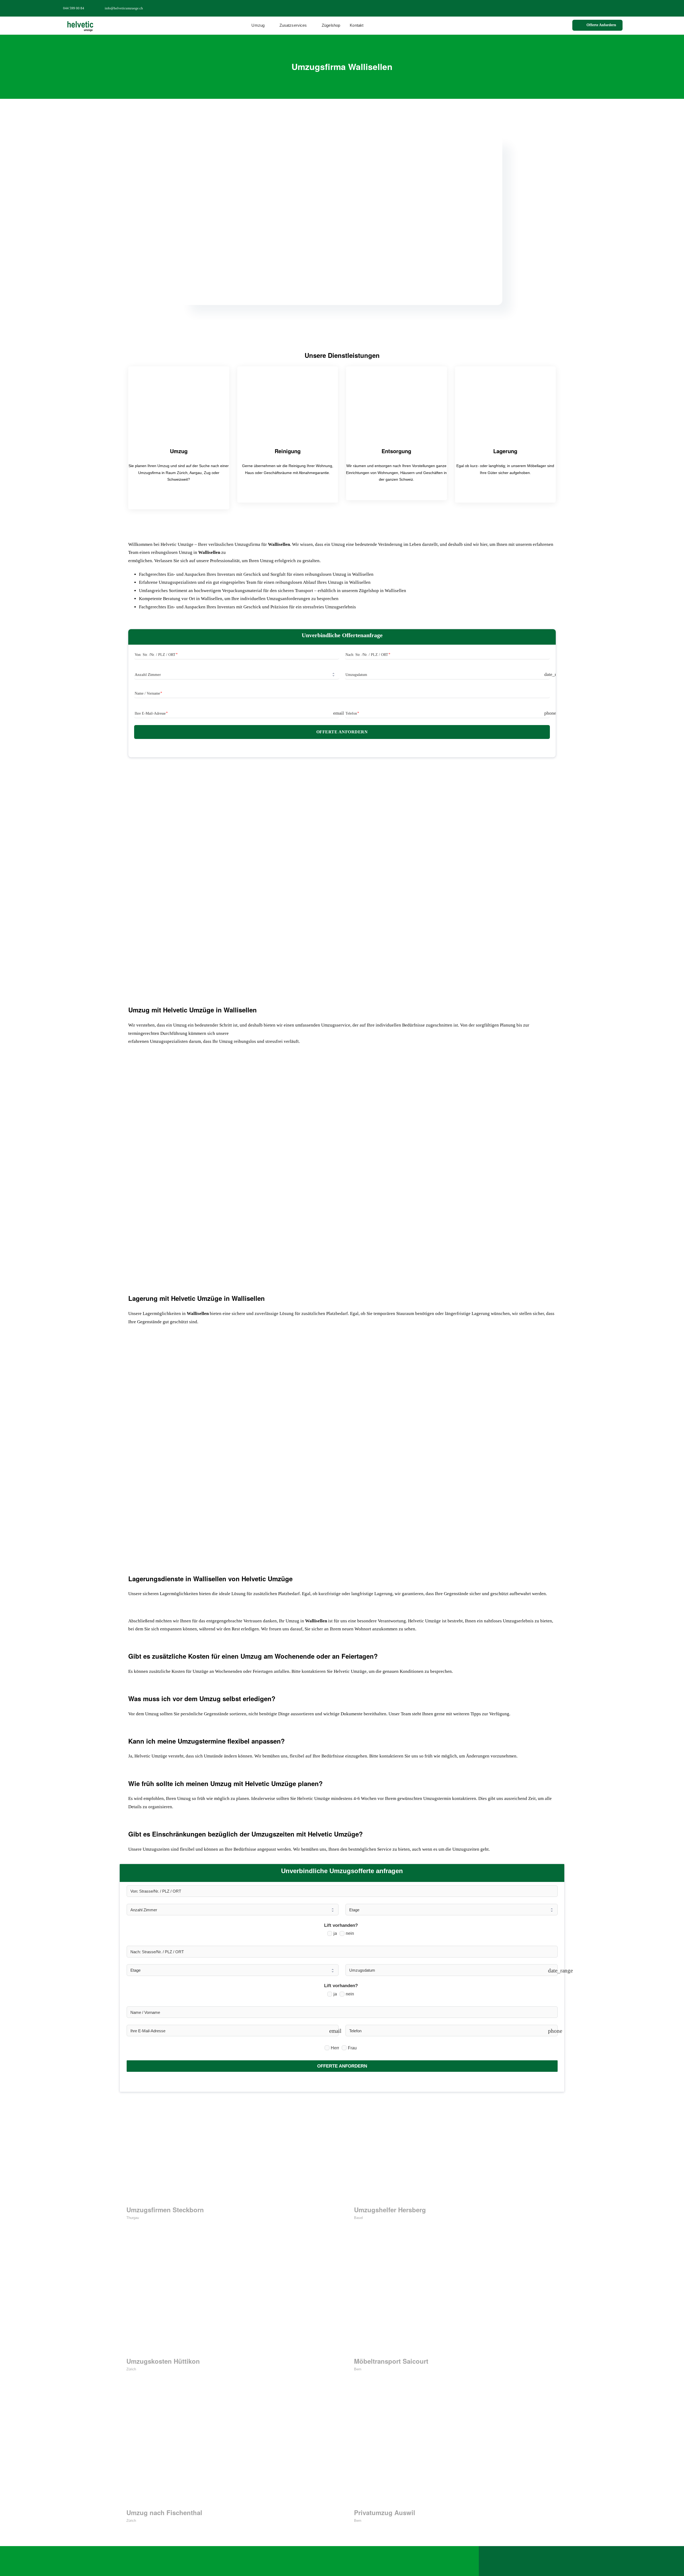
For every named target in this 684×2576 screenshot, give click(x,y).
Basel (358, 2218)
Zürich (131, 2369)
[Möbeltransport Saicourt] (456, 2300)
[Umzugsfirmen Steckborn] (228, 2149)
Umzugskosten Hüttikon (163, 2361)
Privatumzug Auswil (385, 2512)
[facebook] (595, 8)
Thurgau (133, 2218)
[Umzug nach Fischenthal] (228, 2452)
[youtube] (621, 8)
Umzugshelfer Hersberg (390, 2210)
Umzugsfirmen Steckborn (165, 2210)
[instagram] (612, 8)
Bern (358, 2369)
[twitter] (604, 8)
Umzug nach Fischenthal (164, 2512)
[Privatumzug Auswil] (456, 2452)
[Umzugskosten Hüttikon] (228, 2300)
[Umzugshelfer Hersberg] (456, 2149)
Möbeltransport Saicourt (391, 2361)
